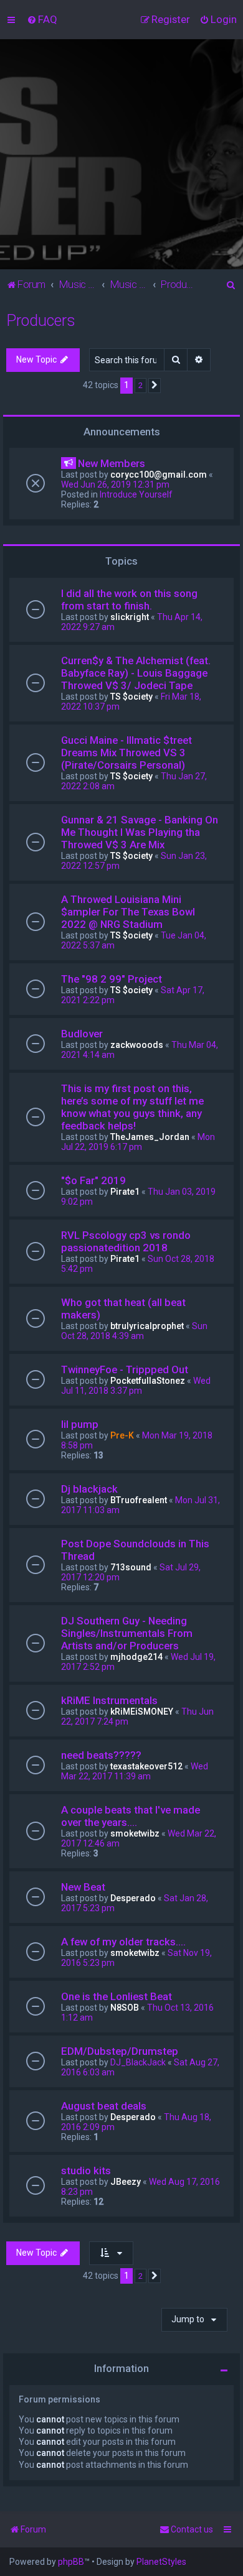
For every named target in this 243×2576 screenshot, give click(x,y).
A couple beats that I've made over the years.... (131, 1816)
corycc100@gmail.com (159, 475)
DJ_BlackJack (138, 2062)
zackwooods (137, 1045)
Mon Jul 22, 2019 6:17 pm (138, 1142)
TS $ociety (131, 697)
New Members (112, 463)
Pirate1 (125, 1192)
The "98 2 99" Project (112, 979)
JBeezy (126, 2182)
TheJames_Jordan (150, 1137)
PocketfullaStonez (148, 1381)
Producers (41, 321)
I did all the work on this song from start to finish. (129, 600)
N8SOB (125, 2008)
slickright (130, 617)
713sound (131, 1567)
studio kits (86, 2171)
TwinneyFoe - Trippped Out (125, 1369)
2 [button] (141, 385)
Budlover (82, 1034)
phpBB (71, 2562)
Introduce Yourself (136, 494)
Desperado (133, 1898)
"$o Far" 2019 (93, 1180)
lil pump (80, 1424)
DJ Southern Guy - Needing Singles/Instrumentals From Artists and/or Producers (127, 1633)
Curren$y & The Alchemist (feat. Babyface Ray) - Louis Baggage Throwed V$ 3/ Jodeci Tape (136, 673)
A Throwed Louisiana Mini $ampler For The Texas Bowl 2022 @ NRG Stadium (128, 912)
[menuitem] (42, 19)
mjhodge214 (136, 1657)
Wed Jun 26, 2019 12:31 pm (115, 484)
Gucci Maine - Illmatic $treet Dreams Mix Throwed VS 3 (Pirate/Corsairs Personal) (126, 753)
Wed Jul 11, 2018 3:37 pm (136, 1386)
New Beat (83, 1887)
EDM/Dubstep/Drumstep (120, 2051)
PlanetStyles (161, 2562)
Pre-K (122, 1435)
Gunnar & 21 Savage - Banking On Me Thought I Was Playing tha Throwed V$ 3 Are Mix (140, 832)
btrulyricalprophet (147, 1326)
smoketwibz (135, 1833)
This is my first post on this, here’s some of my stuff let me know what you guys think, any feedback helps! (132, 1107)
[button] (155, 386)
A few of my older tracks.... (123, 1942)
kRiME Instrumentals (109, 1700)
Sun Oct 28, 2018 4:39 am (134, 1331)
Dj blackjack (89, 1489)
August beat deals (104, 2106)
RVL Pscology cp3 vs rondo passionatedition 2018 (126, 1241)
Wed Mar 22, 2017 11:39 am (135, 1771)
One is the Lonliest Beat (117, 1996)
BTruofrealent (139, 1500)
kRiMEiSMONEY (142, 1712)
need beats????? (101, 1755)
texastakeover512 (146, 1766)
